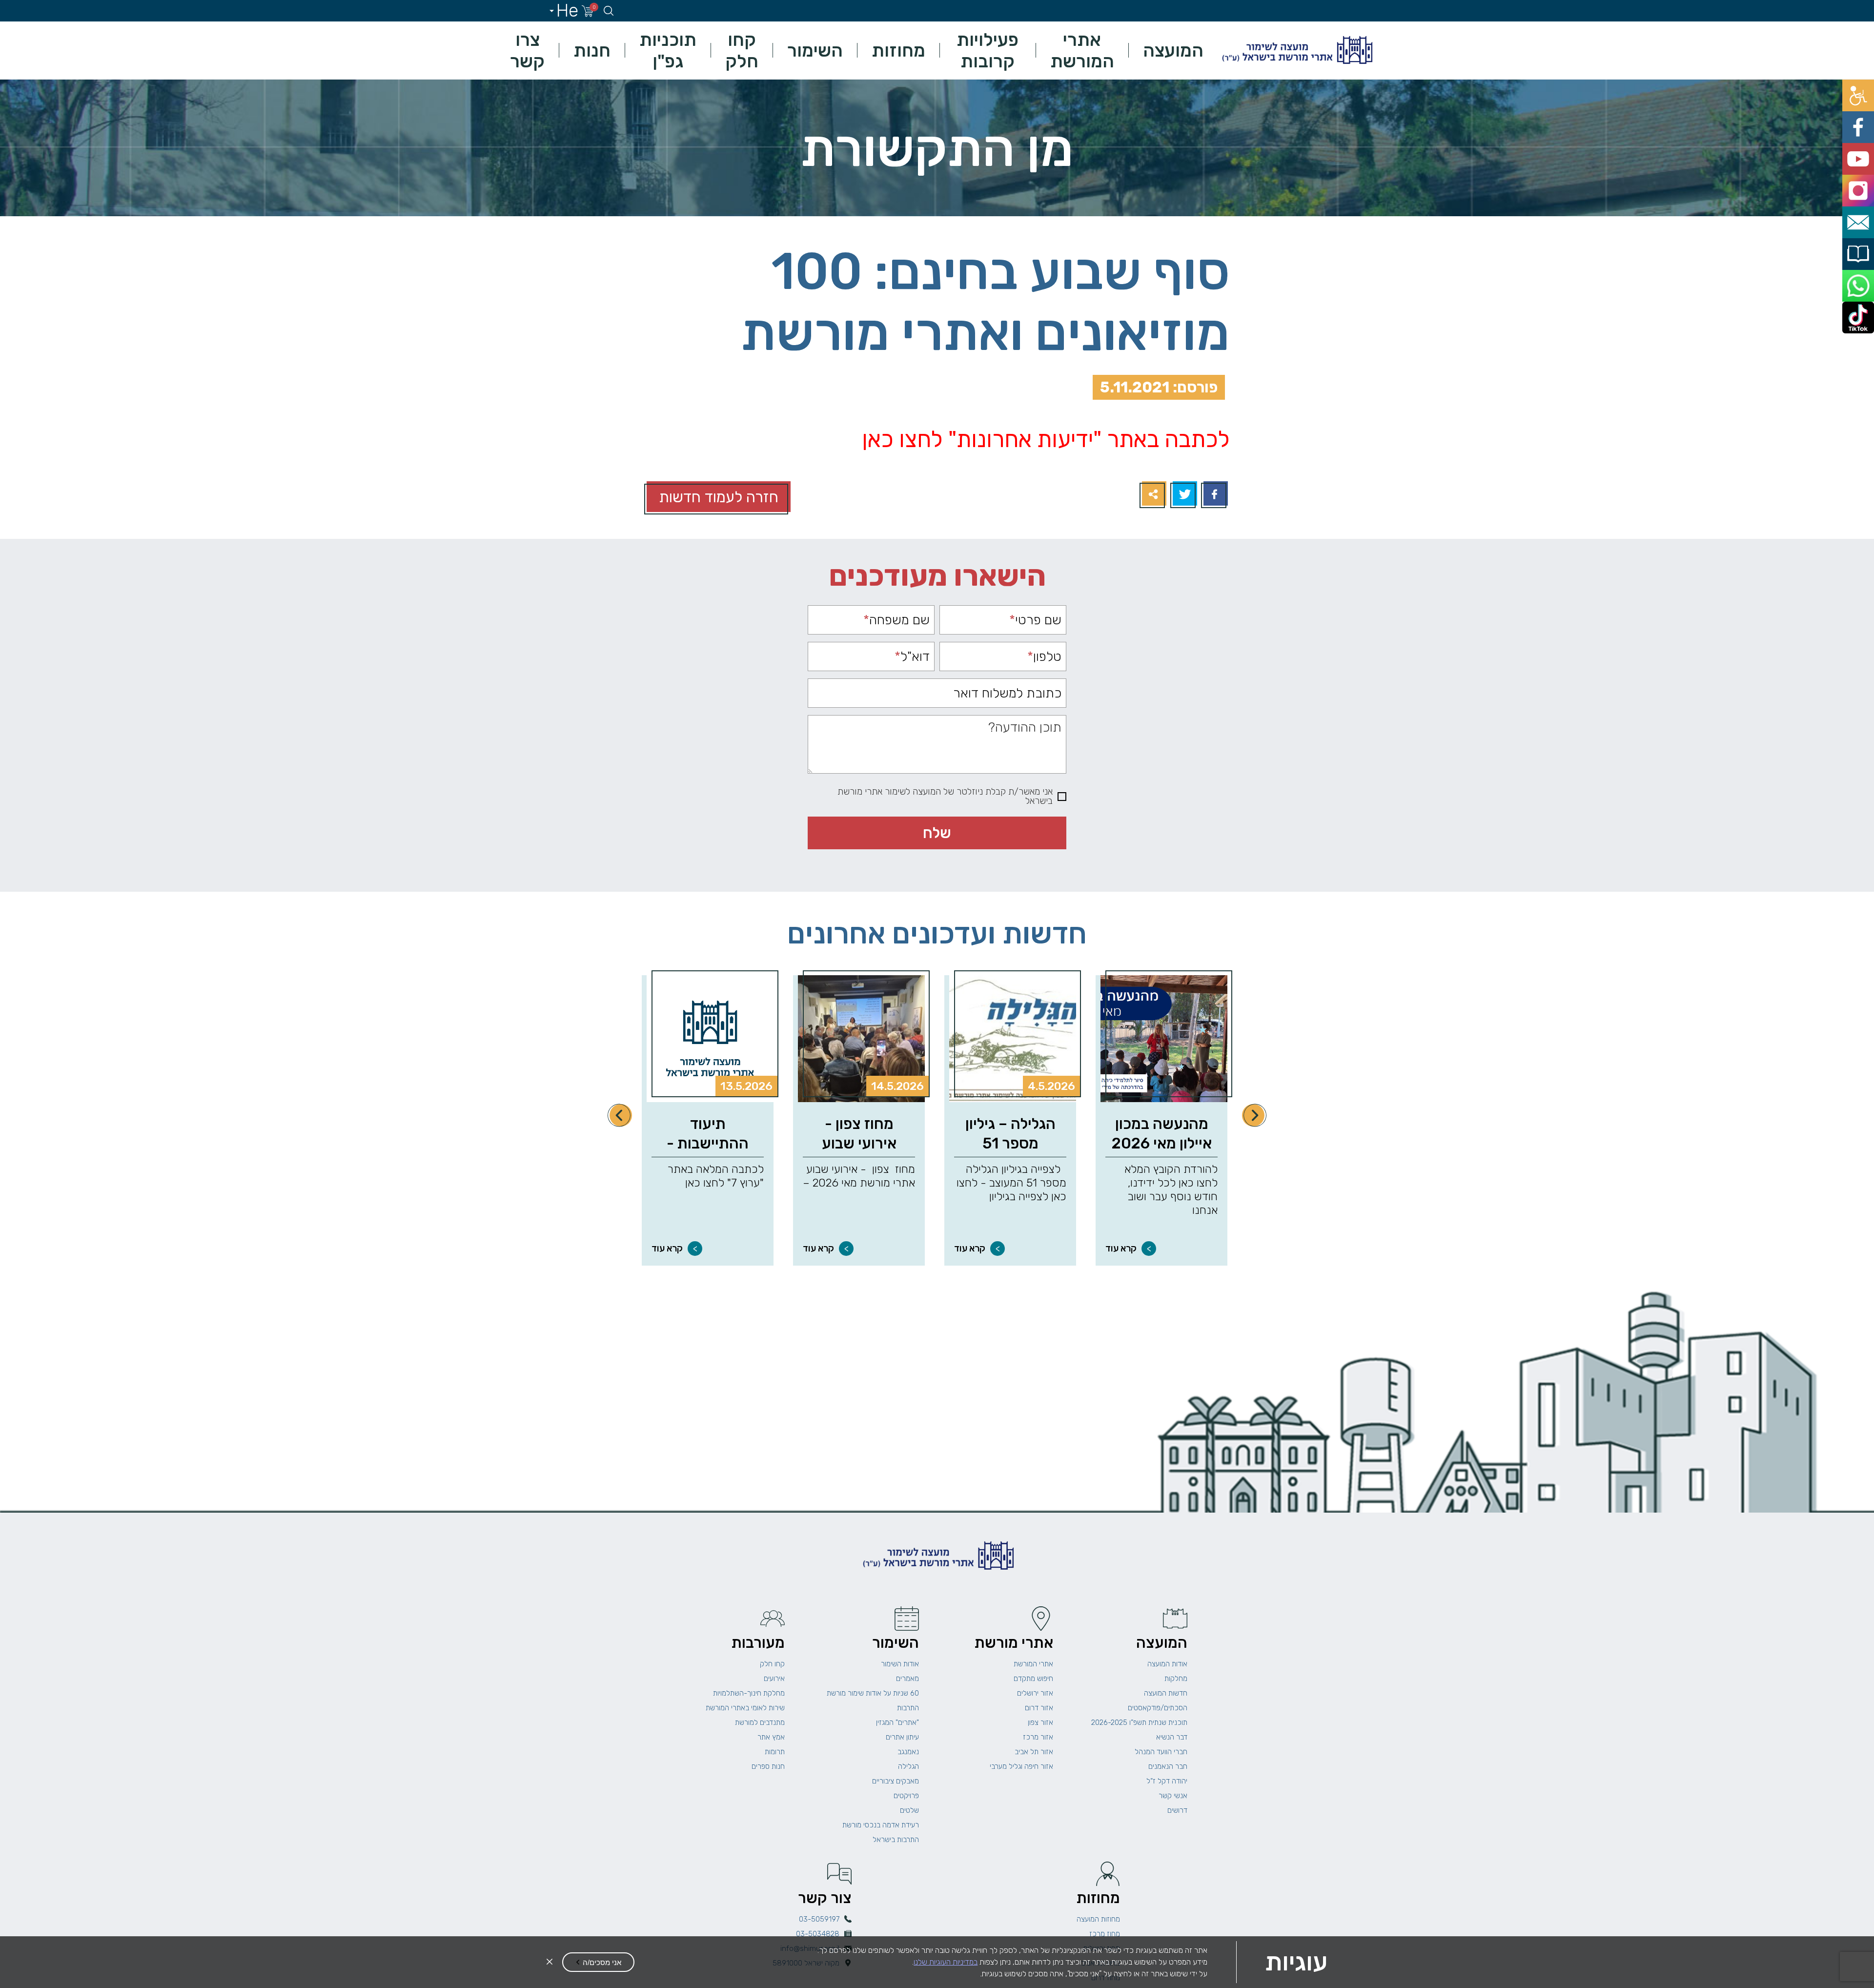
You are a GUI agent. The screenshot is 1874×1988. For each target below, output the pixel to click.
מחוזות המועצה (1098, 1919)
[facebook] (1863, 113)
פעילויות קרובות (988, 50)
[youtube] (1863, 134)
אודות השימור (900, 1664)
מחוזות (898, 50)
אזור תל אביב (1034, 1752)
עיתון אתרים (902, 1737)
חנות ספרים (768, 1766)
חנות (592, 50)
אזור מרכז (1038, 1737)
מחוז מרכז (1105, 1934)
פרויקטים (906, 1796)
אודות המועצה (1167, 1664)
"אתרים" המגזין (897, 1722)
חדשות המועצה (1166, 1693)
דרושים (1177, 1810)
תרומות (775, 1752)
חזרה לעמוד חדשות (719, 497)
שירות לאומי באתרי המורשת (745, 1708)
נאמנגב (908, 1752)
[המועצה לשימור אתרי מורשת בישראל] (1296, 51)
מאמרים (907, 1679)
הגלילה (908, 1766)
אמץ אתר (771, 1737)
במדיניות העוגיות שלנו (946, 1962)
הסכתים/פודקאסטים (1158, 1708)
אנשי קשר (1173, 1796)
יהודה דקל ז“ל (1167, 1781)
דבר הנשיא (1172, 1737)
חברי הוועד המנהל (1161, 1752)
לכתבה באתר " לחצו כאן (1046, 439)
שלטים (909, 1810)
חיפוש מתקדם (1033, 1679)
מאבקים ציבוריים (896, 1781)
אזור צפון (1040, 1722)
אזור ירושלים (1035, 1693)
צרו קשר (527, 50)
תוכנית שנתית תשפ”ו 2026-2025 (1139, 1722)
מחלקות (1176, 1679)
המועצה (1173, 50)
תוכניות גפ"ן (668, 50)
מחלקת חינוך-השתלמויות (749, 1693)
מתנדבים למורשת (760, 1722)
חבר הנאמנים (1168, 1766)
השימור (815, 50)
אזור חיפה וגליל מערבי (1021, 1766)
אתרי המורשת (1082, 50)
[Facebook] (1214, 495)
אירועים (774, 1679)
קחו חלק (742, 50)
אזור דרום (1039, 1708)
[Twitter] (1184, 495)
